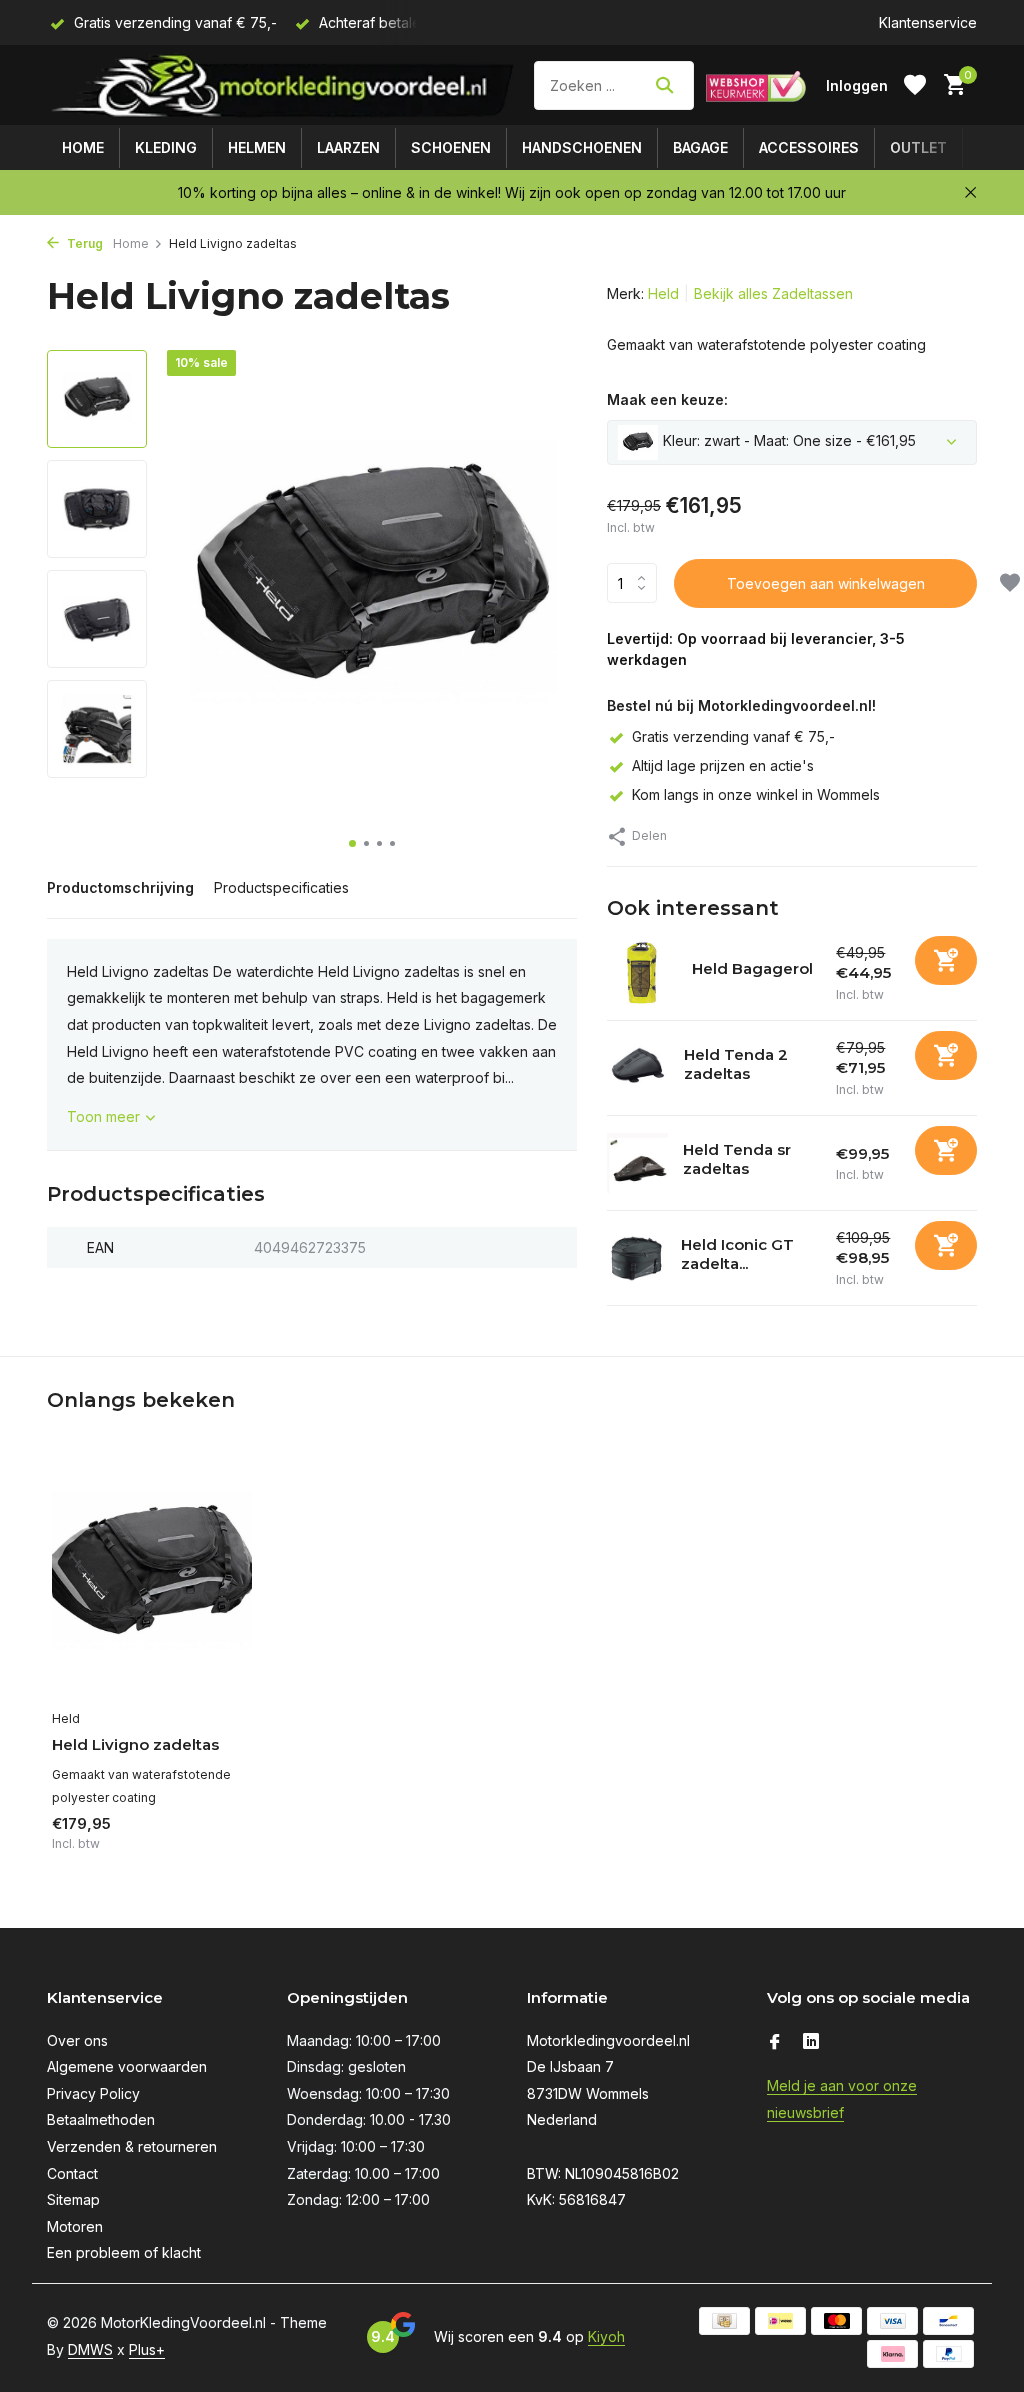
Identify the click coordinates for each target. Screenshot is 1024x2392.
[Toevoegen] (946, 960)
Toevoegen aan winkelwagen (826, 583)
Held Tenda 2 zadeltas (736, 1064)
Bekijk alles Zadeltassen (773, 293)
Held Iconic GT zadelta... (737, 1254)
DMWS (90, 2349)
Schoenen (451, 147)
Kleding (166, 147)
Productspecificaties (281, 887)
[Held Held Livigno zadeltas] (152, 1576)
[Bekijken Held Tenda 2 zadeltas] (638, 1068)
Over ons (77, 2040)
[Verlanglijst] (915, 85)
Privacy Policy (93, 2093)
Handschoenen (582, 147)
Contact (72, 2173)
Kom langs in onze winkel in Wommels (756, 794)
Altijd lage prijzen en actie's (723, 765)
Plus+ (147, 2349)
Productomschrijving (120, 887)
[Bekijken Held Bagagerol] (642, 973)
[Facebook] (775, 2043)
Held (663, 293)
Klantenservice (928, 22)
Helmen (257, 147)
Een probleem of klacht (124, 2252)
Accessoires (809, 147)
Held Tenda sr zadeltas (737, 1159)
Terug (83, 243)
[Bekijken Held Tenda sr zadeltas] (637, 1163)
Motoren (75, 2226)
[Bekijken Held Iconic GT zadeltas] (636, 1258)
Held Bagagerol (752, 968)
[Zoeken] (664, 85)
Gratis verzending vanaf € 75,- (733, 736)
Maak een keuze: (667, 399)
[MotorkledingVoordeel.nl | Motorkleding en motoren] (284, 85)
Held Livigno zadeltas (135, 1744)
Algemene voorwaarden (127, 2066)
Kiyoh (606, 2336)
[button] (352, 843)
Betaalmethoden (101, 2119)
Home (83, 147)
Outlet (918, 147)
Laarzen (348, 147)
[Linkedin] (811, 2043)
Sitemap (73, 2199)
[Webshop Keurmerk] (756, 85)
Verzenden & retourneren (132, 2146)
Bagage (700, 147)
